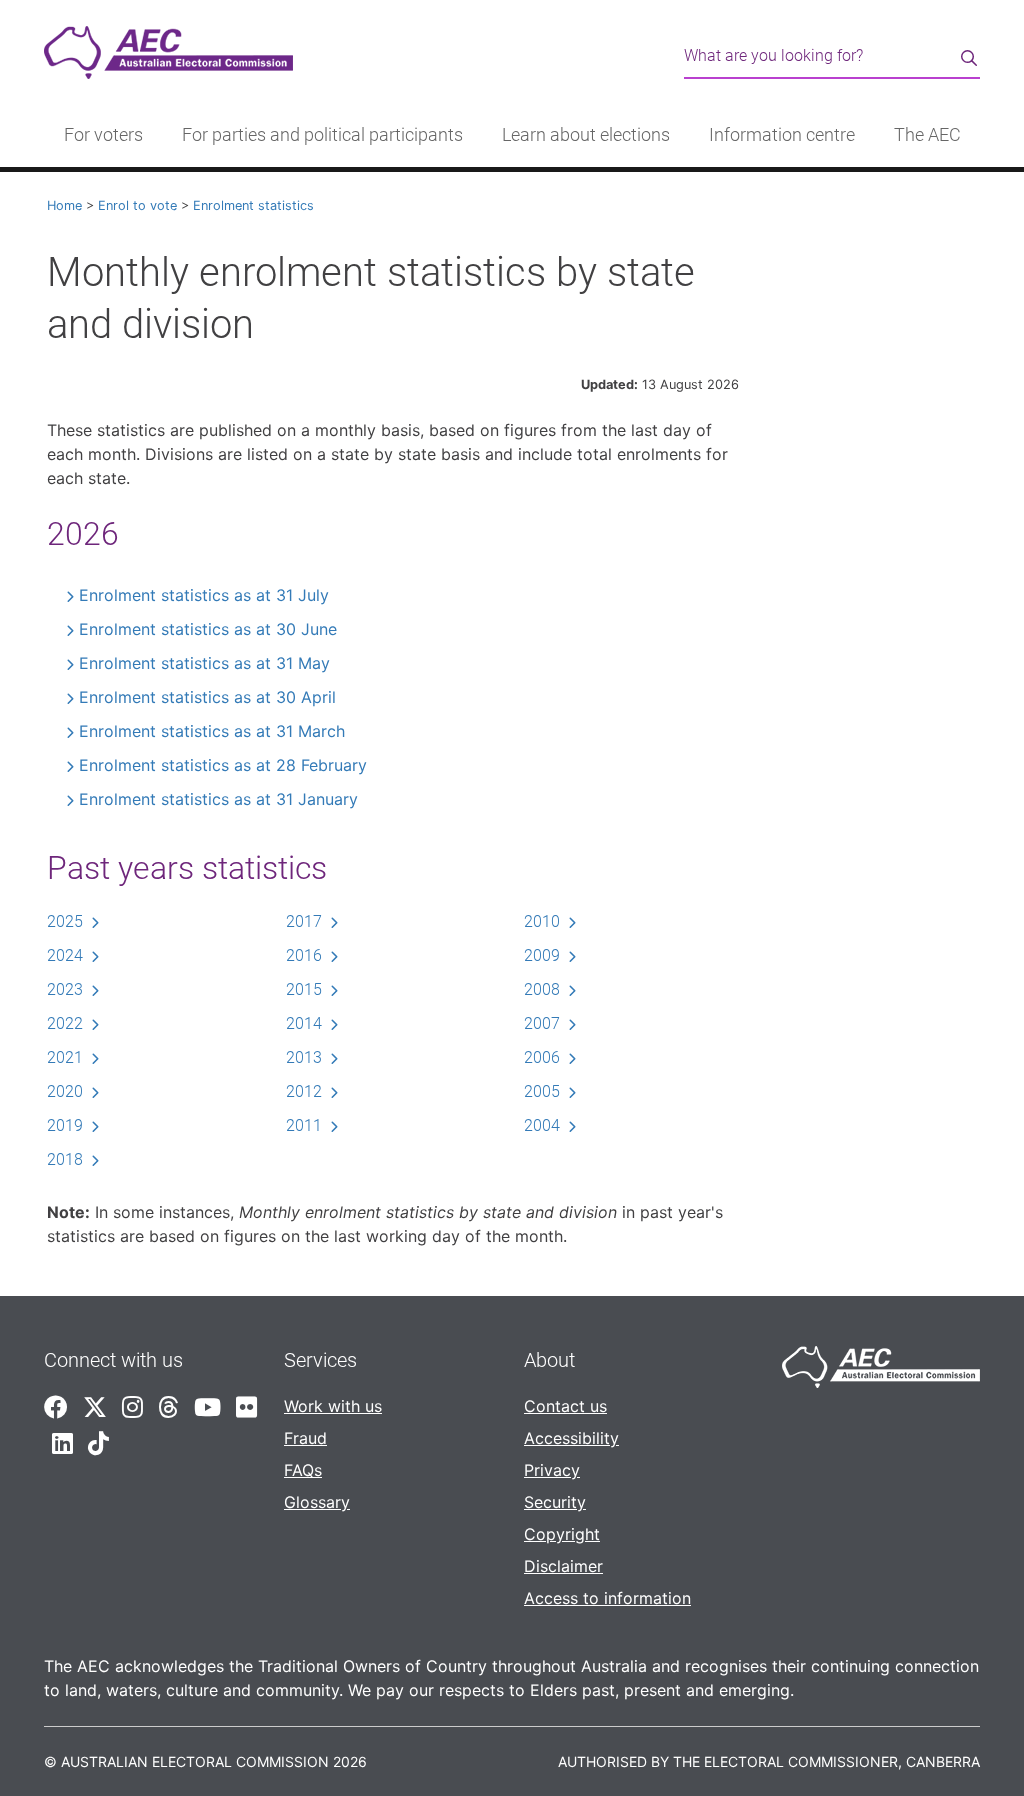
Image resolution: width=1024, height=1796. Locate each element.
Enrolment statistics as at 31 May (204, 663)
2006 (542, 1057)
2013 (304, 1057)
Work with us (333, 1406)
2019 (65, 1125)
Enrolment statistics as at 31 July (204, 595)
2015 (304, 989)
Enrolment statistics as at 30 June (208, 629)
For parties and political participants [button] (322, 135)
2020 (65, 1091)
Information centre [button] (782, 135)
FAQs (303, 1470)
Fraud (305, 1438)
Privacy (552, 1470)
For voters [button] (103, 135)
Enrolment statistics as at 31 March (212, 731)
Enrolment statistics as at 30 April (207, 697)
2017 (304, 921)
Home (64, 205)
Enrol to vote (137, 205)
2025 (65, 921)
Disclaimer (563, 1566)
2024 (65, 955)
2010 (542, 921)
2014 (304, 1023)
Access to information (607, 1598)
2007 (542, 1023)
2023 (65, 989)
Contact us (565, 1406)
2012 (304, 1091)
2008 (542, 989)
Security (555, 1502)
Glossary (317, 1502)
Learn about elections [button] (586, 135)
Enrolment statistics (253, 205)
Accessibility (571, 1438)
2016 (304, 955)
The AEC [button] (927, 135)
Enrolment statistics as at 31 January (218, 799)
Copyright (562, 1534)
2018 (65, 1159)
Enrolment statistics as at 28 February (223, 765)
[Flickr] (246, 1407)
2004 (542, 1125)
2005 (542, 1091)
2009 (542, 955)
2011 (304, 1125)
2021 (65, 1057)
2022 (65, 1023)
